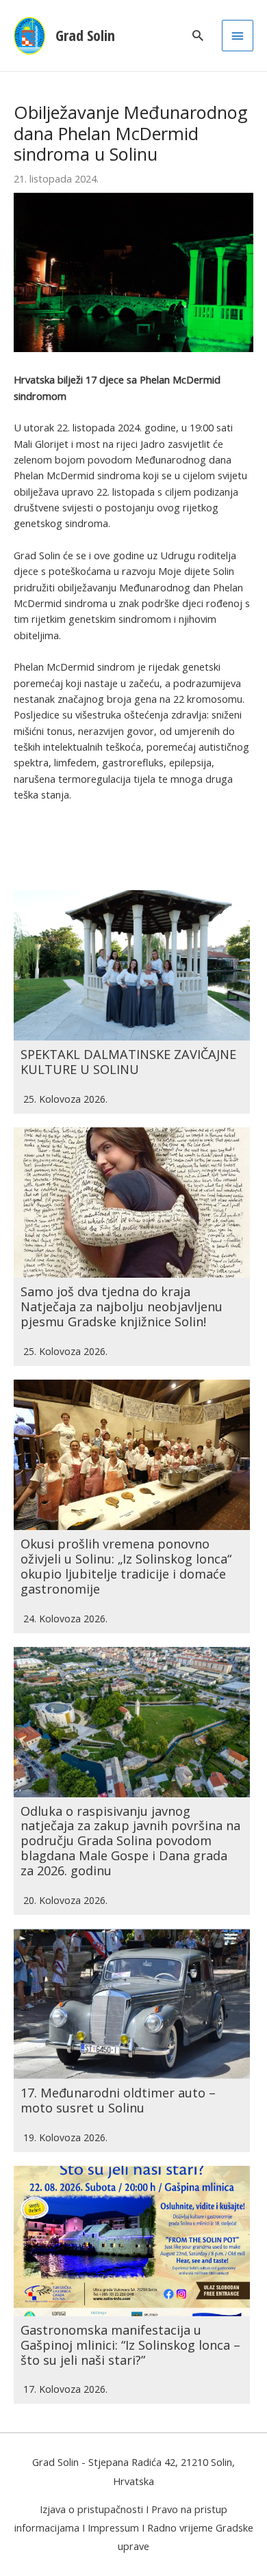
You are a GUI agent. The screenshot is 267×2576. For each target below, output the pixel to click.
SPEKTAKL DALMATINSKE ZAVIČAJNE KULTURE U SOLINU (128, 1062)
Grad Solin (85, 35)
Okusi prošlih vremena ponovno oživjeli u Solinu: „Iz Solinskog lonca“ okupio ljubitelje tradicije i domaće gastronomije (126, 1566)
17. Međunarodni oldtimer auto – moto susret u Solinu (118, 2100)
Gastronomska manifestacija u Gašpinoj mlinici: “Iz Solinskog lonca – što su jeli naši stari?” (130, 2345)
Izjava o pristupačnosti (91, 2509)
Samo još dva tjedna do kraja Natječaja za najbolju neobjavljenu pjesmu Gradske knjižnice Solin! (122, 1306)
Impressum (113, 2527)
